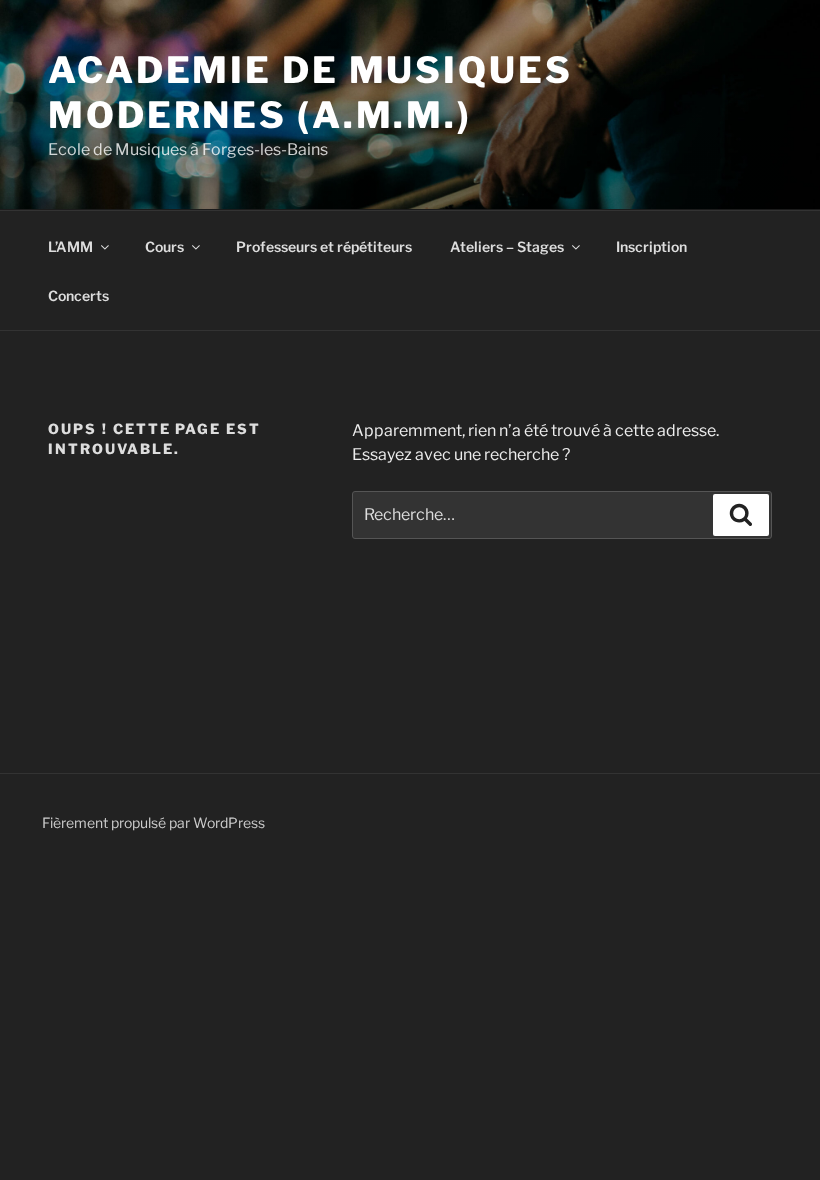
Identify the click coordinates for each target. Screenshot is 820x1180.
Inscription (651, 246)
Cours (164, 246)
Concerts (78, 295)
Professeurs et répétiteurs (324, 246)
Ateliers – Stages (507, 246)
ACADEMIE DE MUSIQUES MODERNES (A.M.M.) (310, 92)
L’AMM (70, 246)
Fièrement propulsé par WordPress (153, 822)
